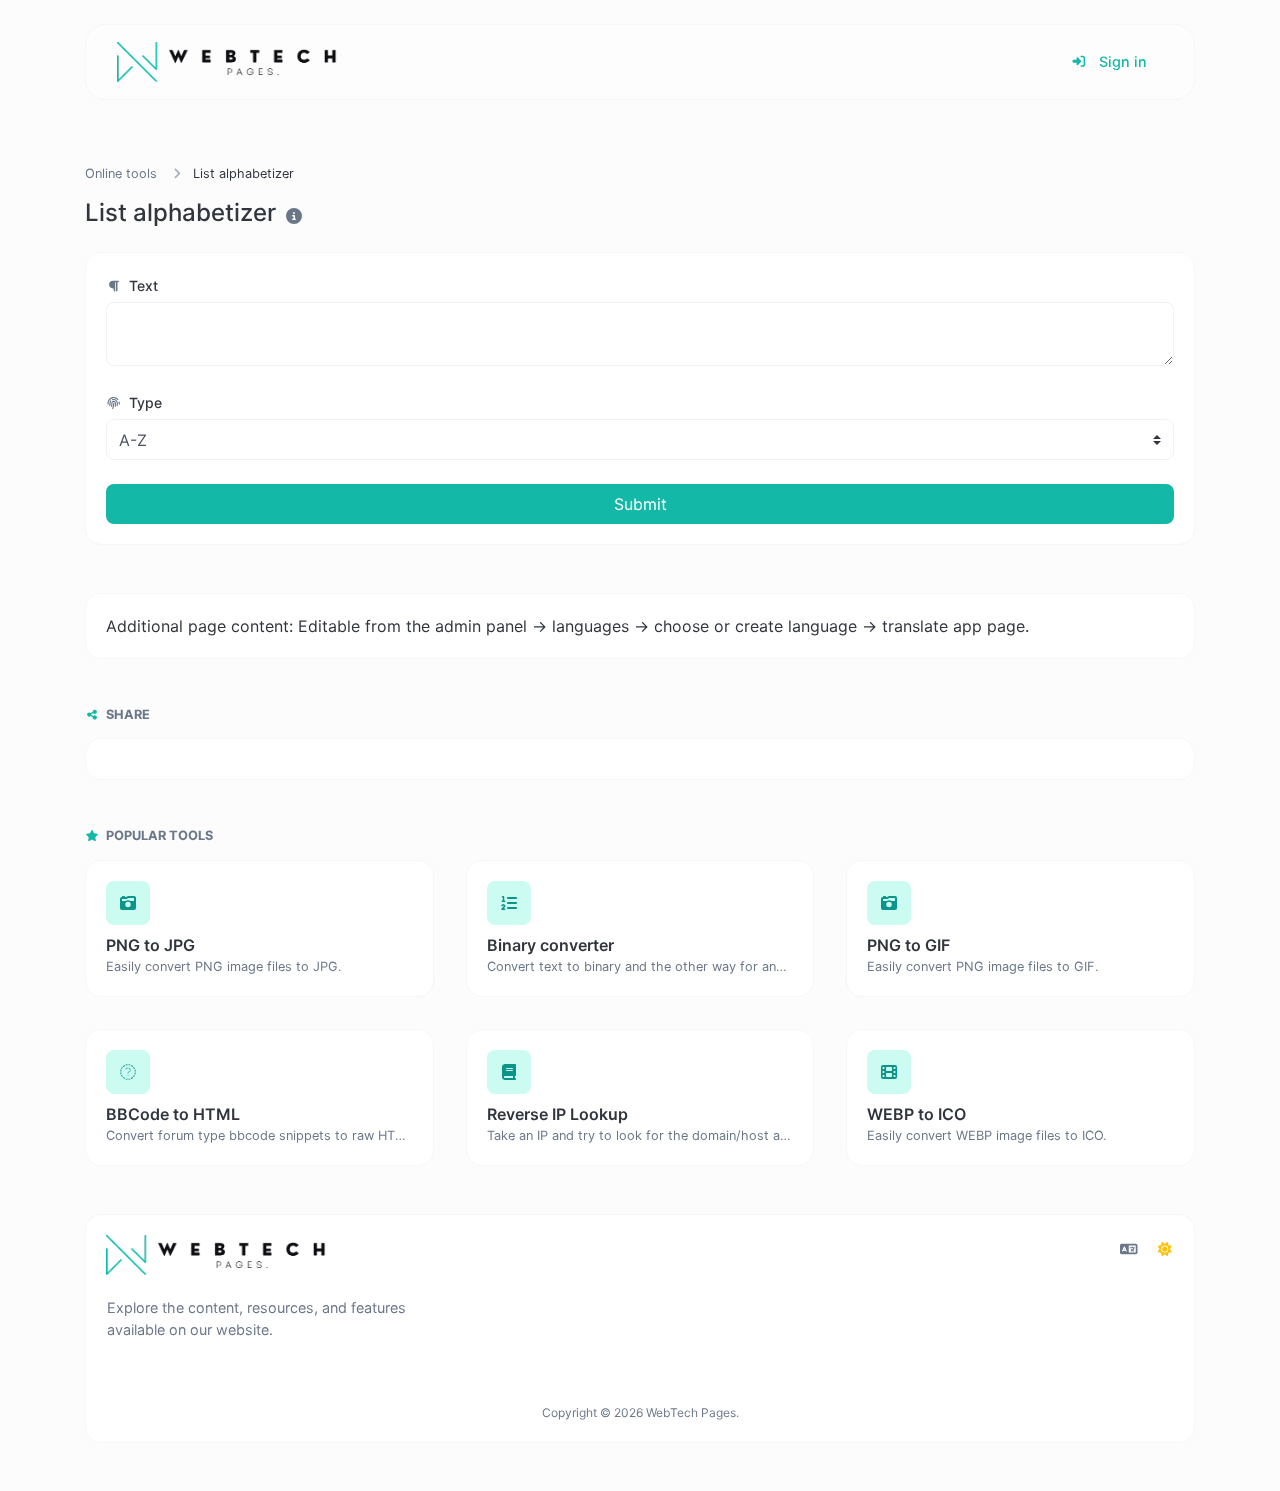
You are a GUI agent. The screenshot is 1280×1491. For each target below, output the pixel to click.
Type (143, 402)
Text (141, 285)
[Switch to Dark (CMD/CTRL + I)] (1165, 1249)
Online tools (121, 173)
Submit (640, 504)
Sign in (1121, 61)
